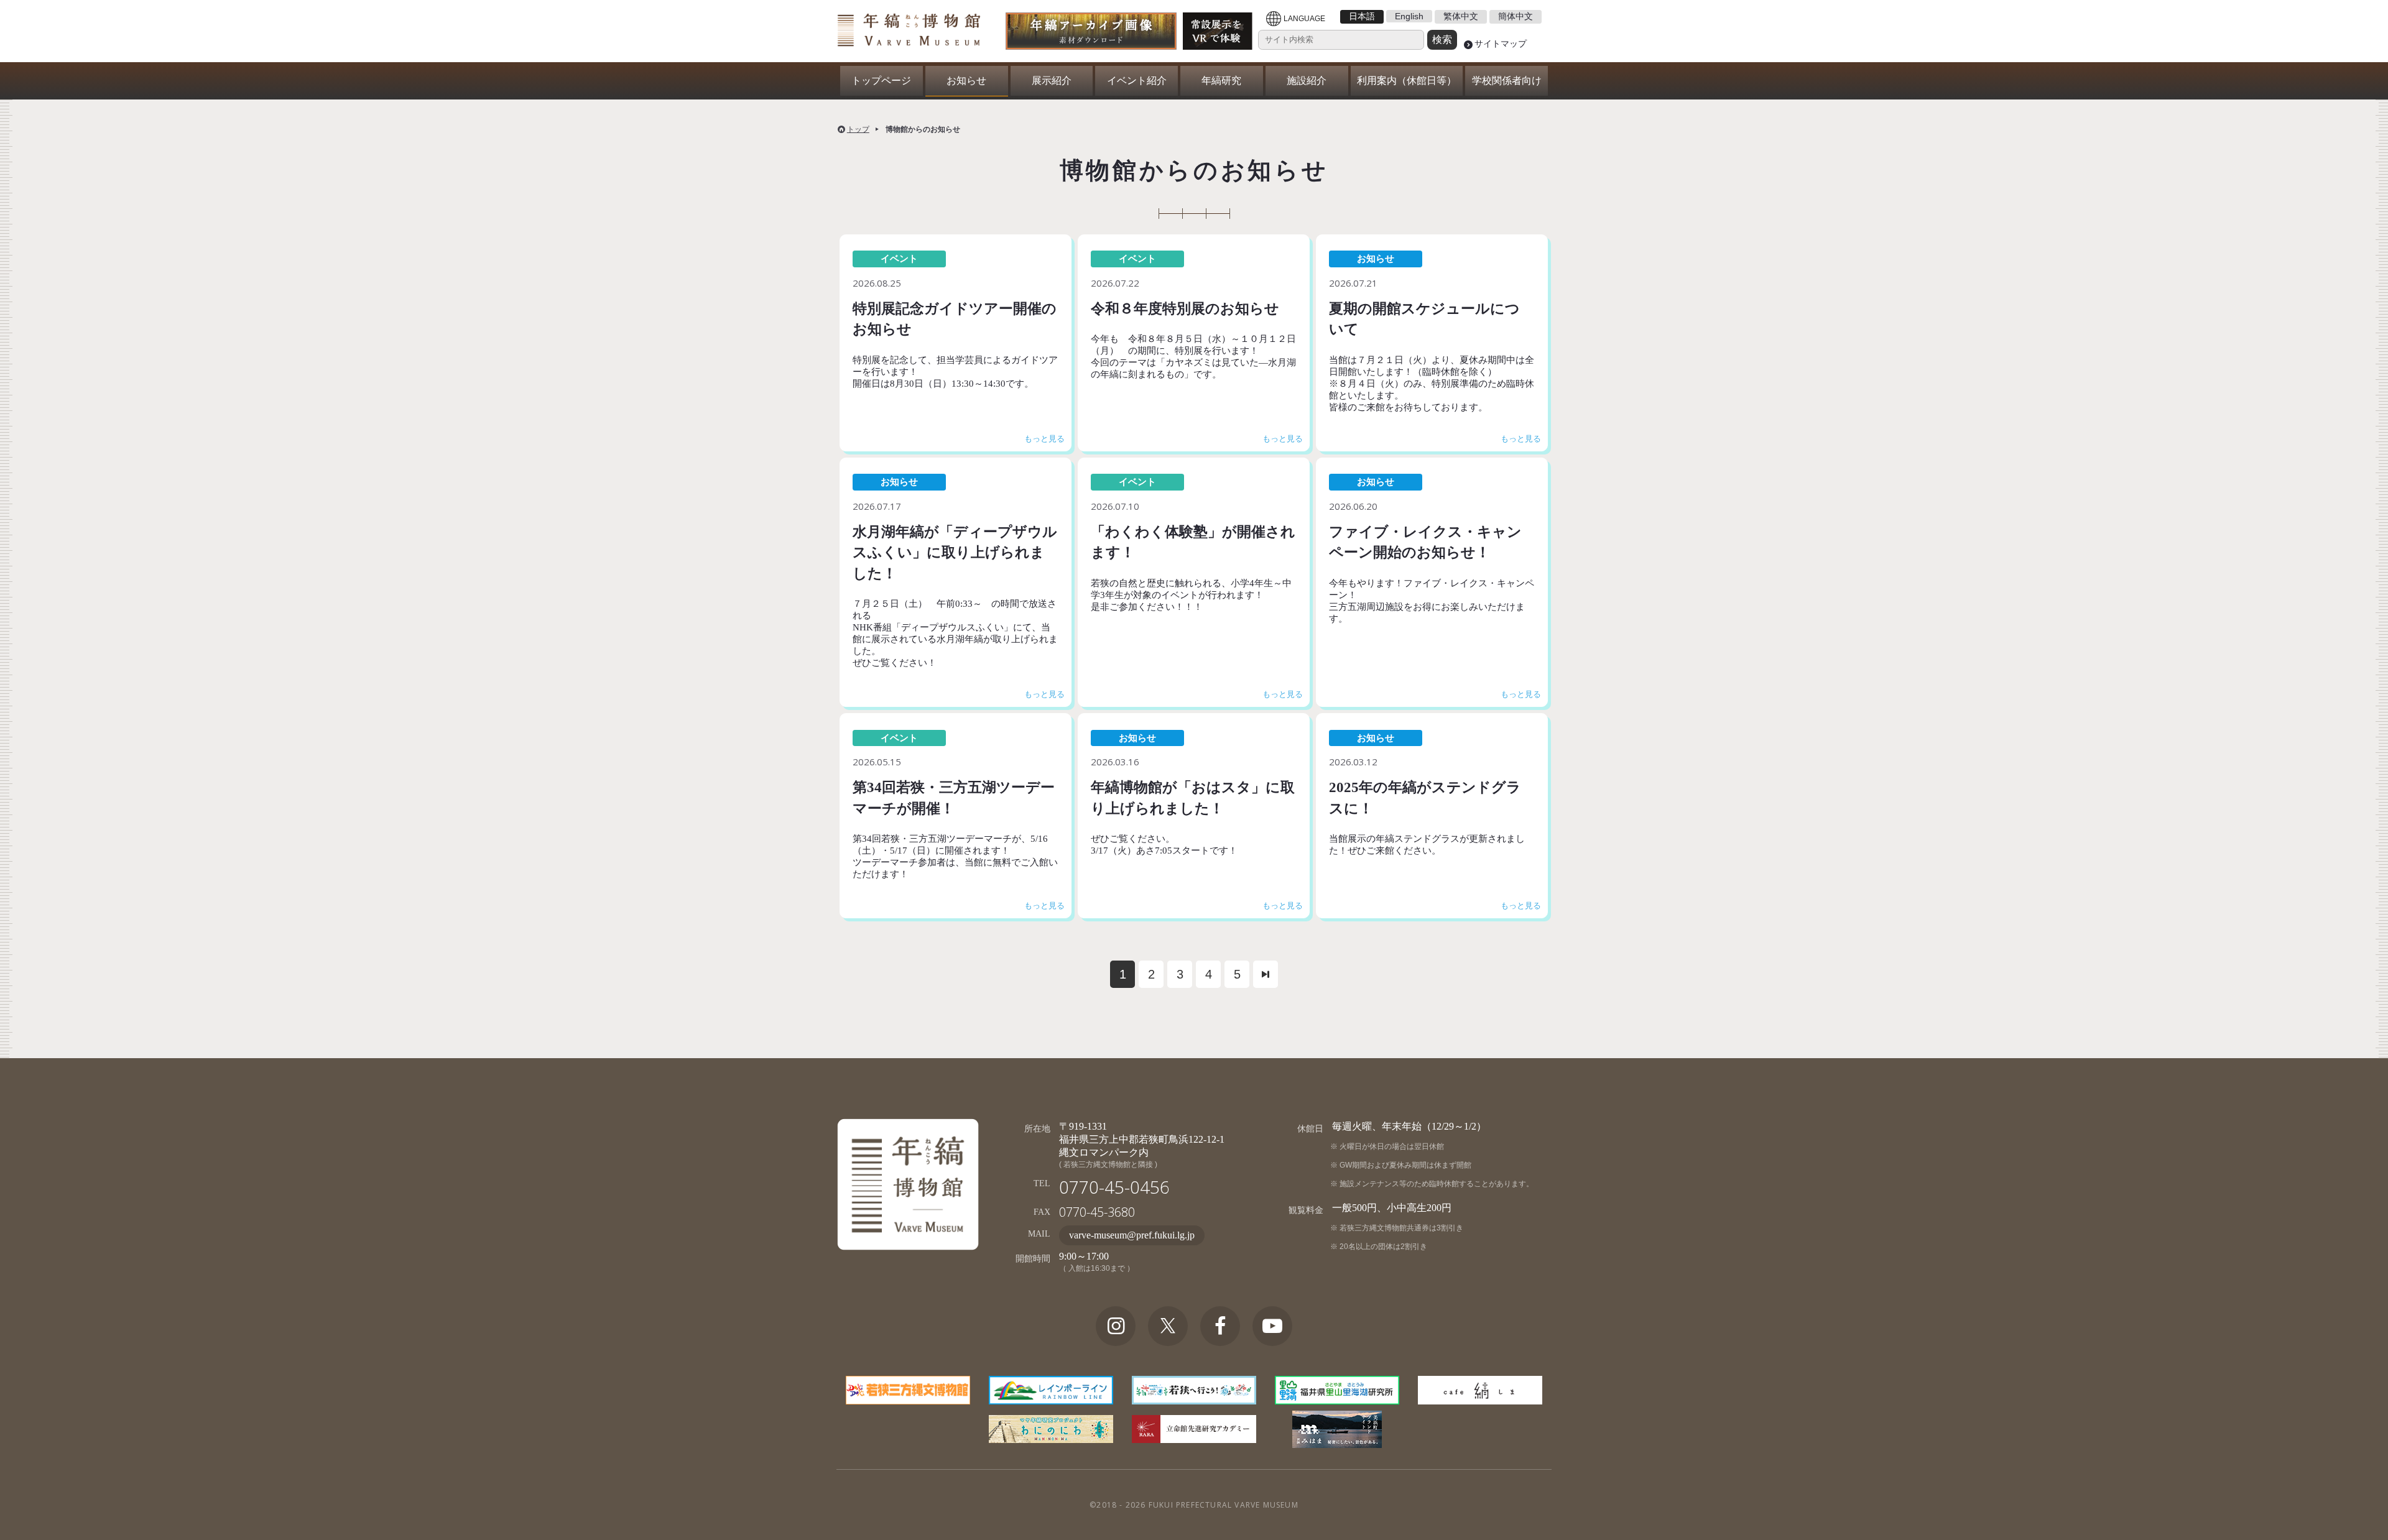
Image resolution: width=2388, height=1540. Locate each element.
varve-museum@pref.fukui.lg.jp (1132, 1235)
